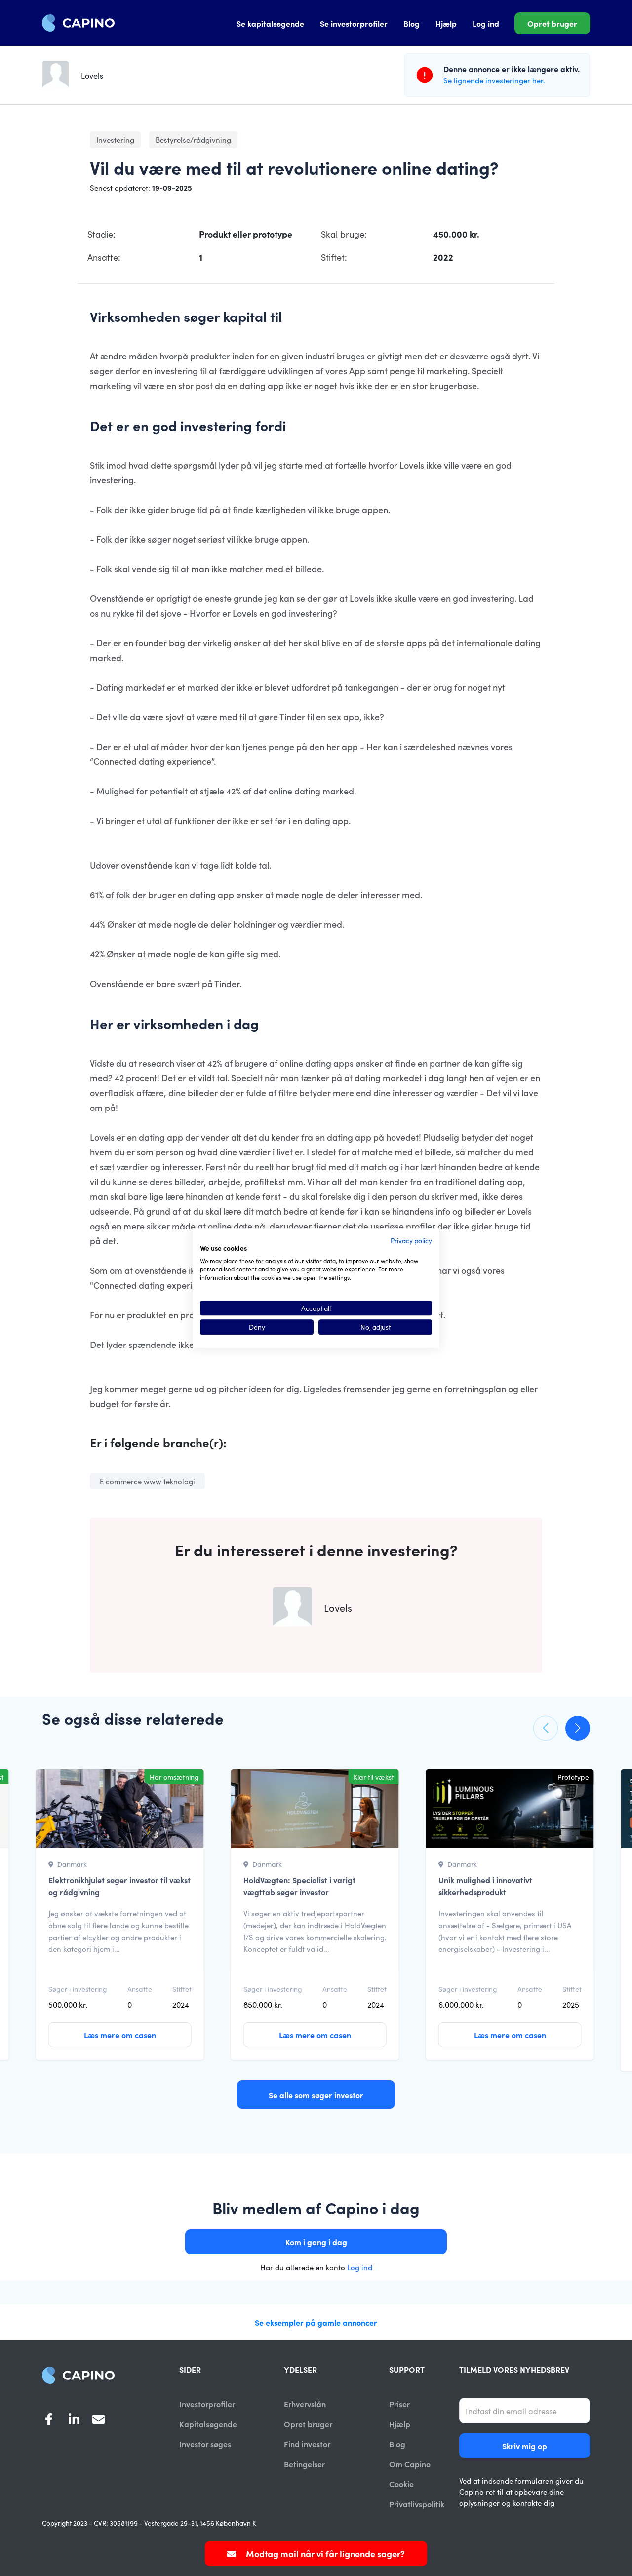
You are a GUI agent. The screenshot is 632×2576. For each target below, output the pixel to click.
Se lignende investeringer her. (494, 80)
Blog (412, 23)
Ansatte (140, 1989)
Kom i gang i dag (316, 2242)
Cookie (401, 2484)
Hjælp (446, 23)
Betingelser (304, 2464)
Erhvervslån (305, 2404)
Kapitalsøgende (208, 2424)
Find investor (307, 2444)
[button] (546, 1728)
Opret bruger (552, 23)
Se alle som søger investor (316, 2095)
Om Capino (410, 2464)
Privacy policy (411, 1240)
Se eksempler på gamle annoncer (316, 2322)
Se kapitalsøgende (270, 23)
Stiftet (182, 1989)
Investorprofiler (207, 2404)
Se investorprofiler (354, 23)
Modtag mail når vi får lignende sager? (324, 2554)
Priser (399, 2404)
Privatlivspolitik (417, 2504)
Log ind (486, 23)
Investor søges (205, 2444)
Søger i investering (78, 1989)
